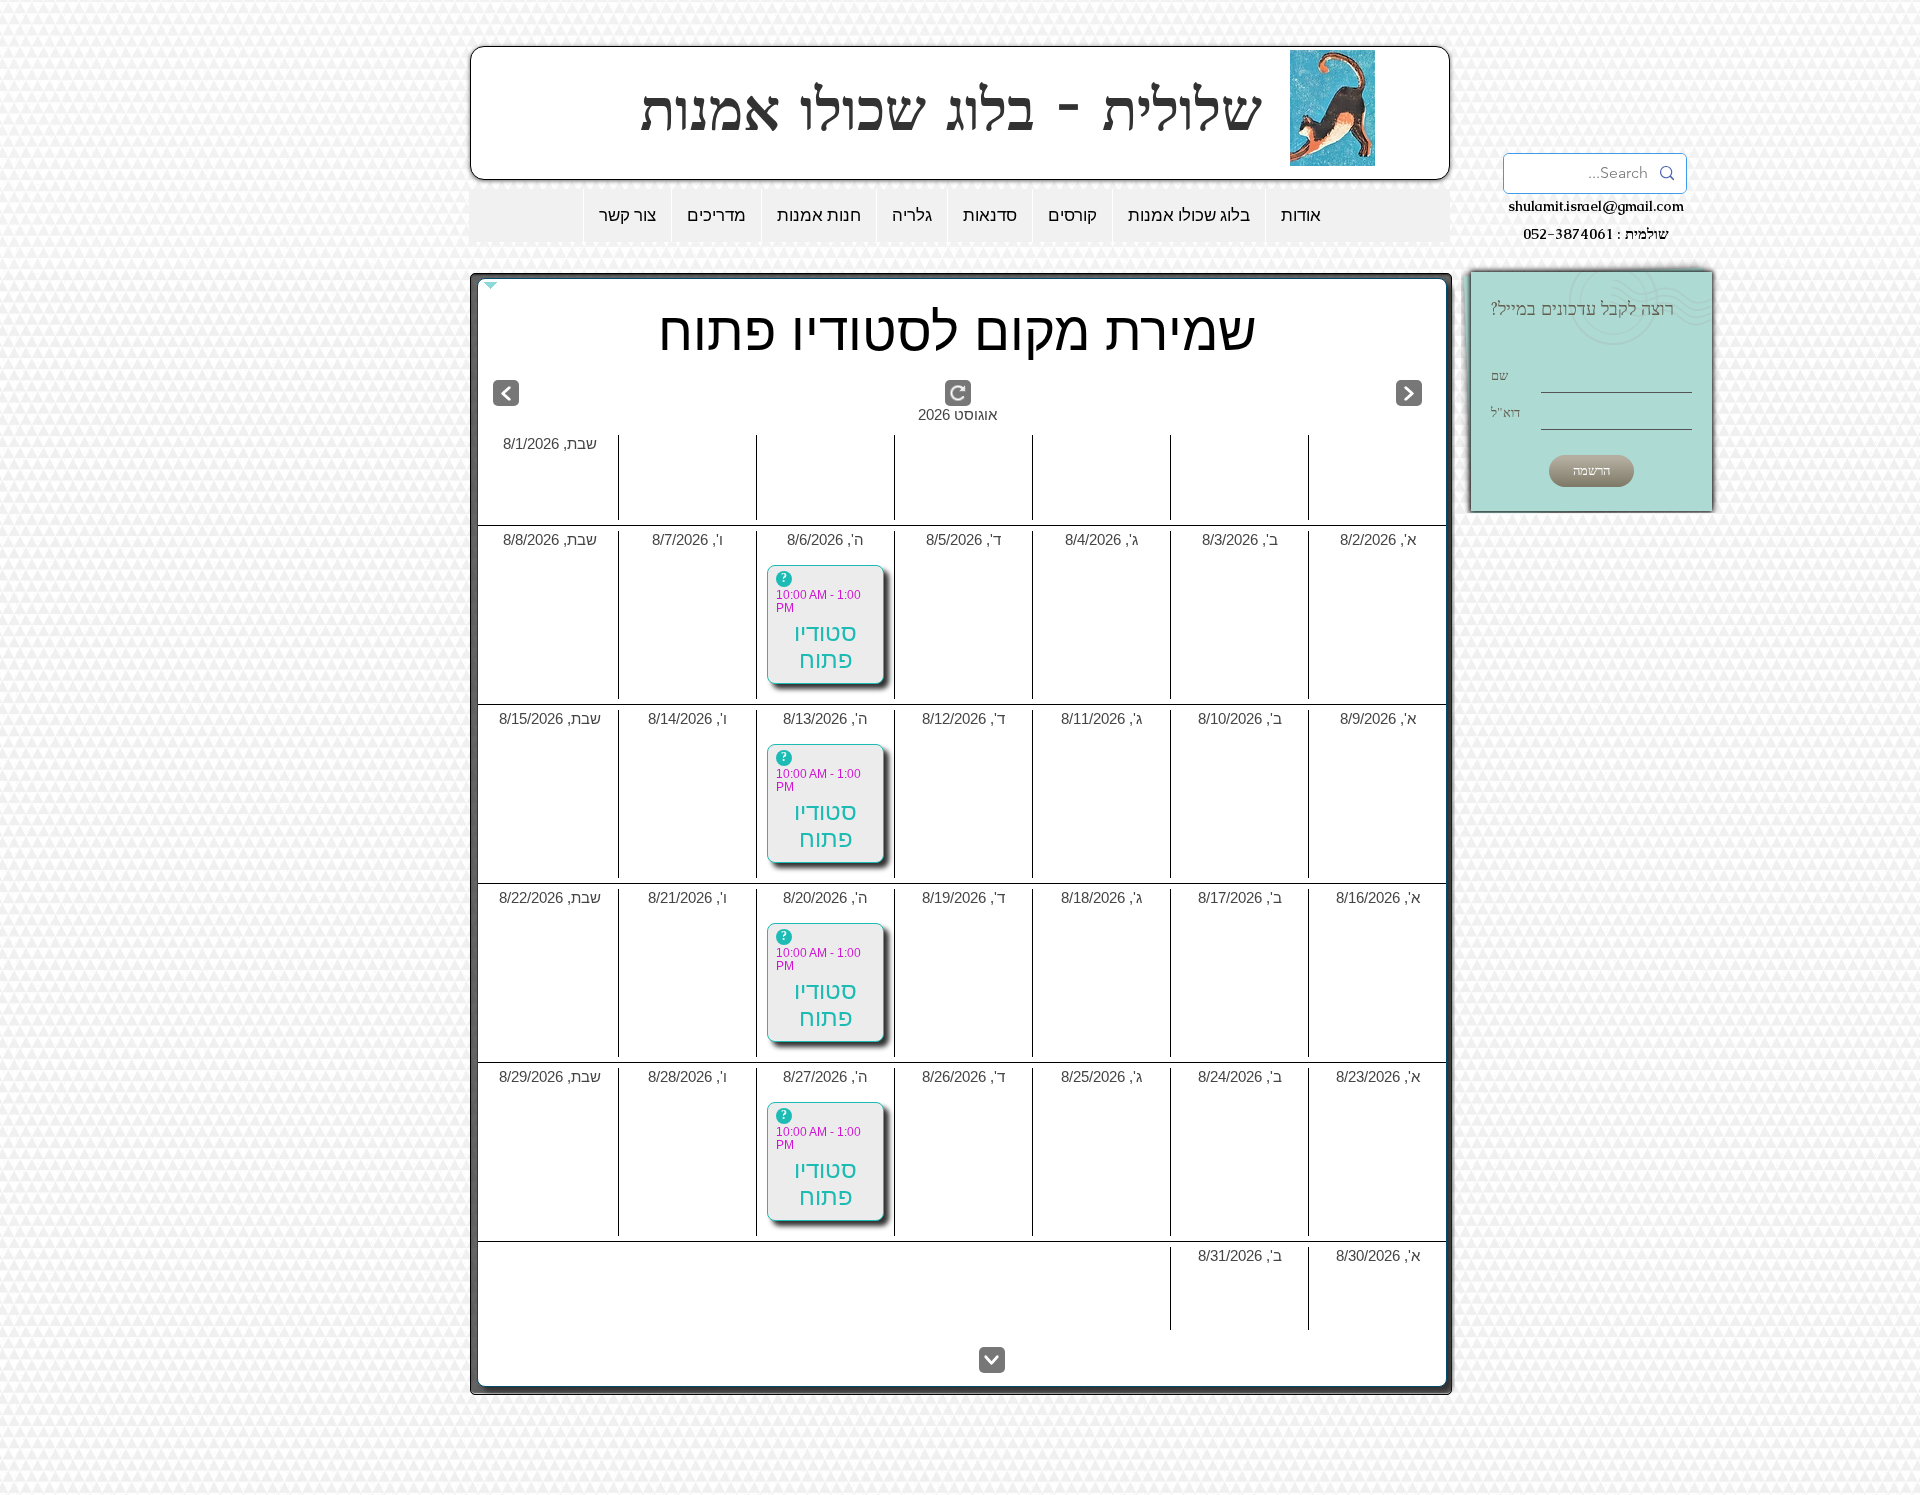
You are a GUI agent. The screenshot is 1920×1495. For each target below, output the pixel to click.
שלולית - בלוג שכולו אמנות (961, 109)
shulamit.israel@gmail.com (1596, 206)
